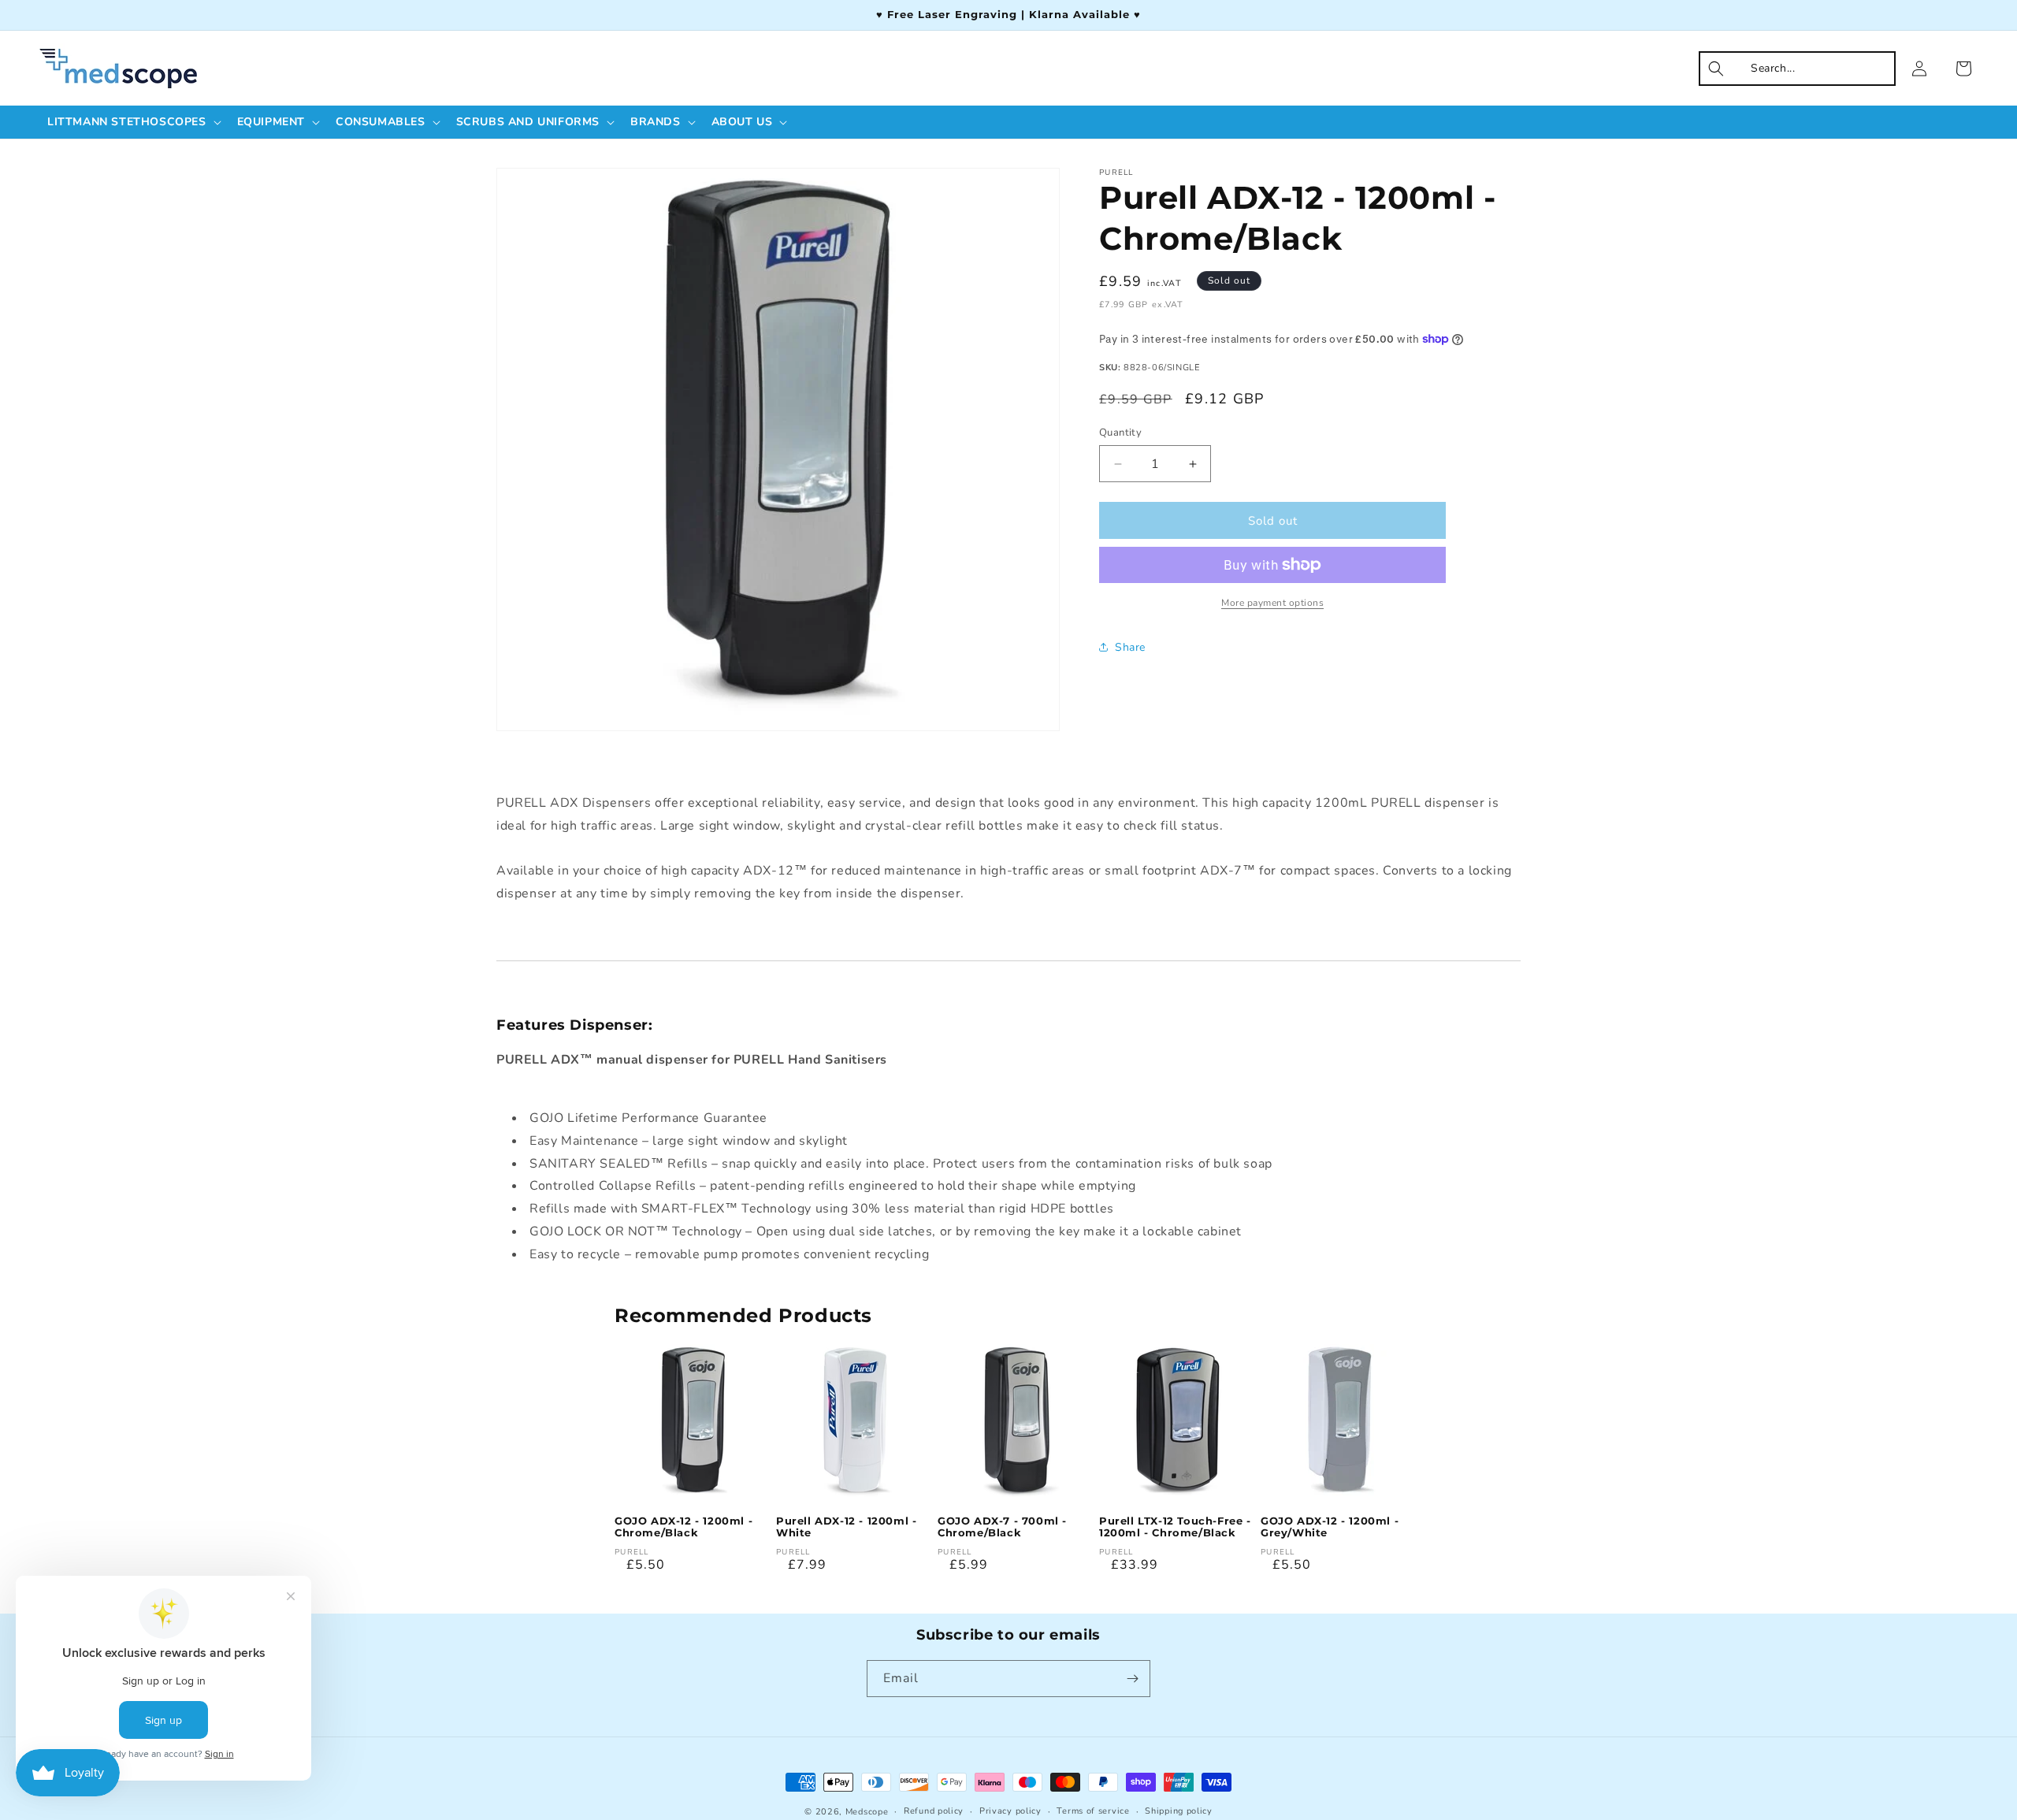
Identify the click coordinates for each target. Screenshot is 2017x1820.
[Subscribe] (1132, 1679)
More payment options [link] (1272, 603)
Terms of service (1093, 1811)
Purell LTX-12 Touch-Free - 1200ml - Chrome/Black (1175, 1527)
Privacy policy (1010, 1811)
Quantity (1120, 433)
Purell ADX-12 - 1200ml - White (846, 1527)
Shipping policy (1179, 1811)
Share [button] (1130, 646)
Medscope (867, 1812)
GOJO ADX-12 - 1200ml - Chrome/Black (683, 1527)
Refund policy (934, 1811)
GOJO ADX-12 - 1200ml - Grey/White (1330, 1527)
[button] (133, 122)
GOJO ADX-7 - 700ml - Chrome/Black (1002, 1527)
